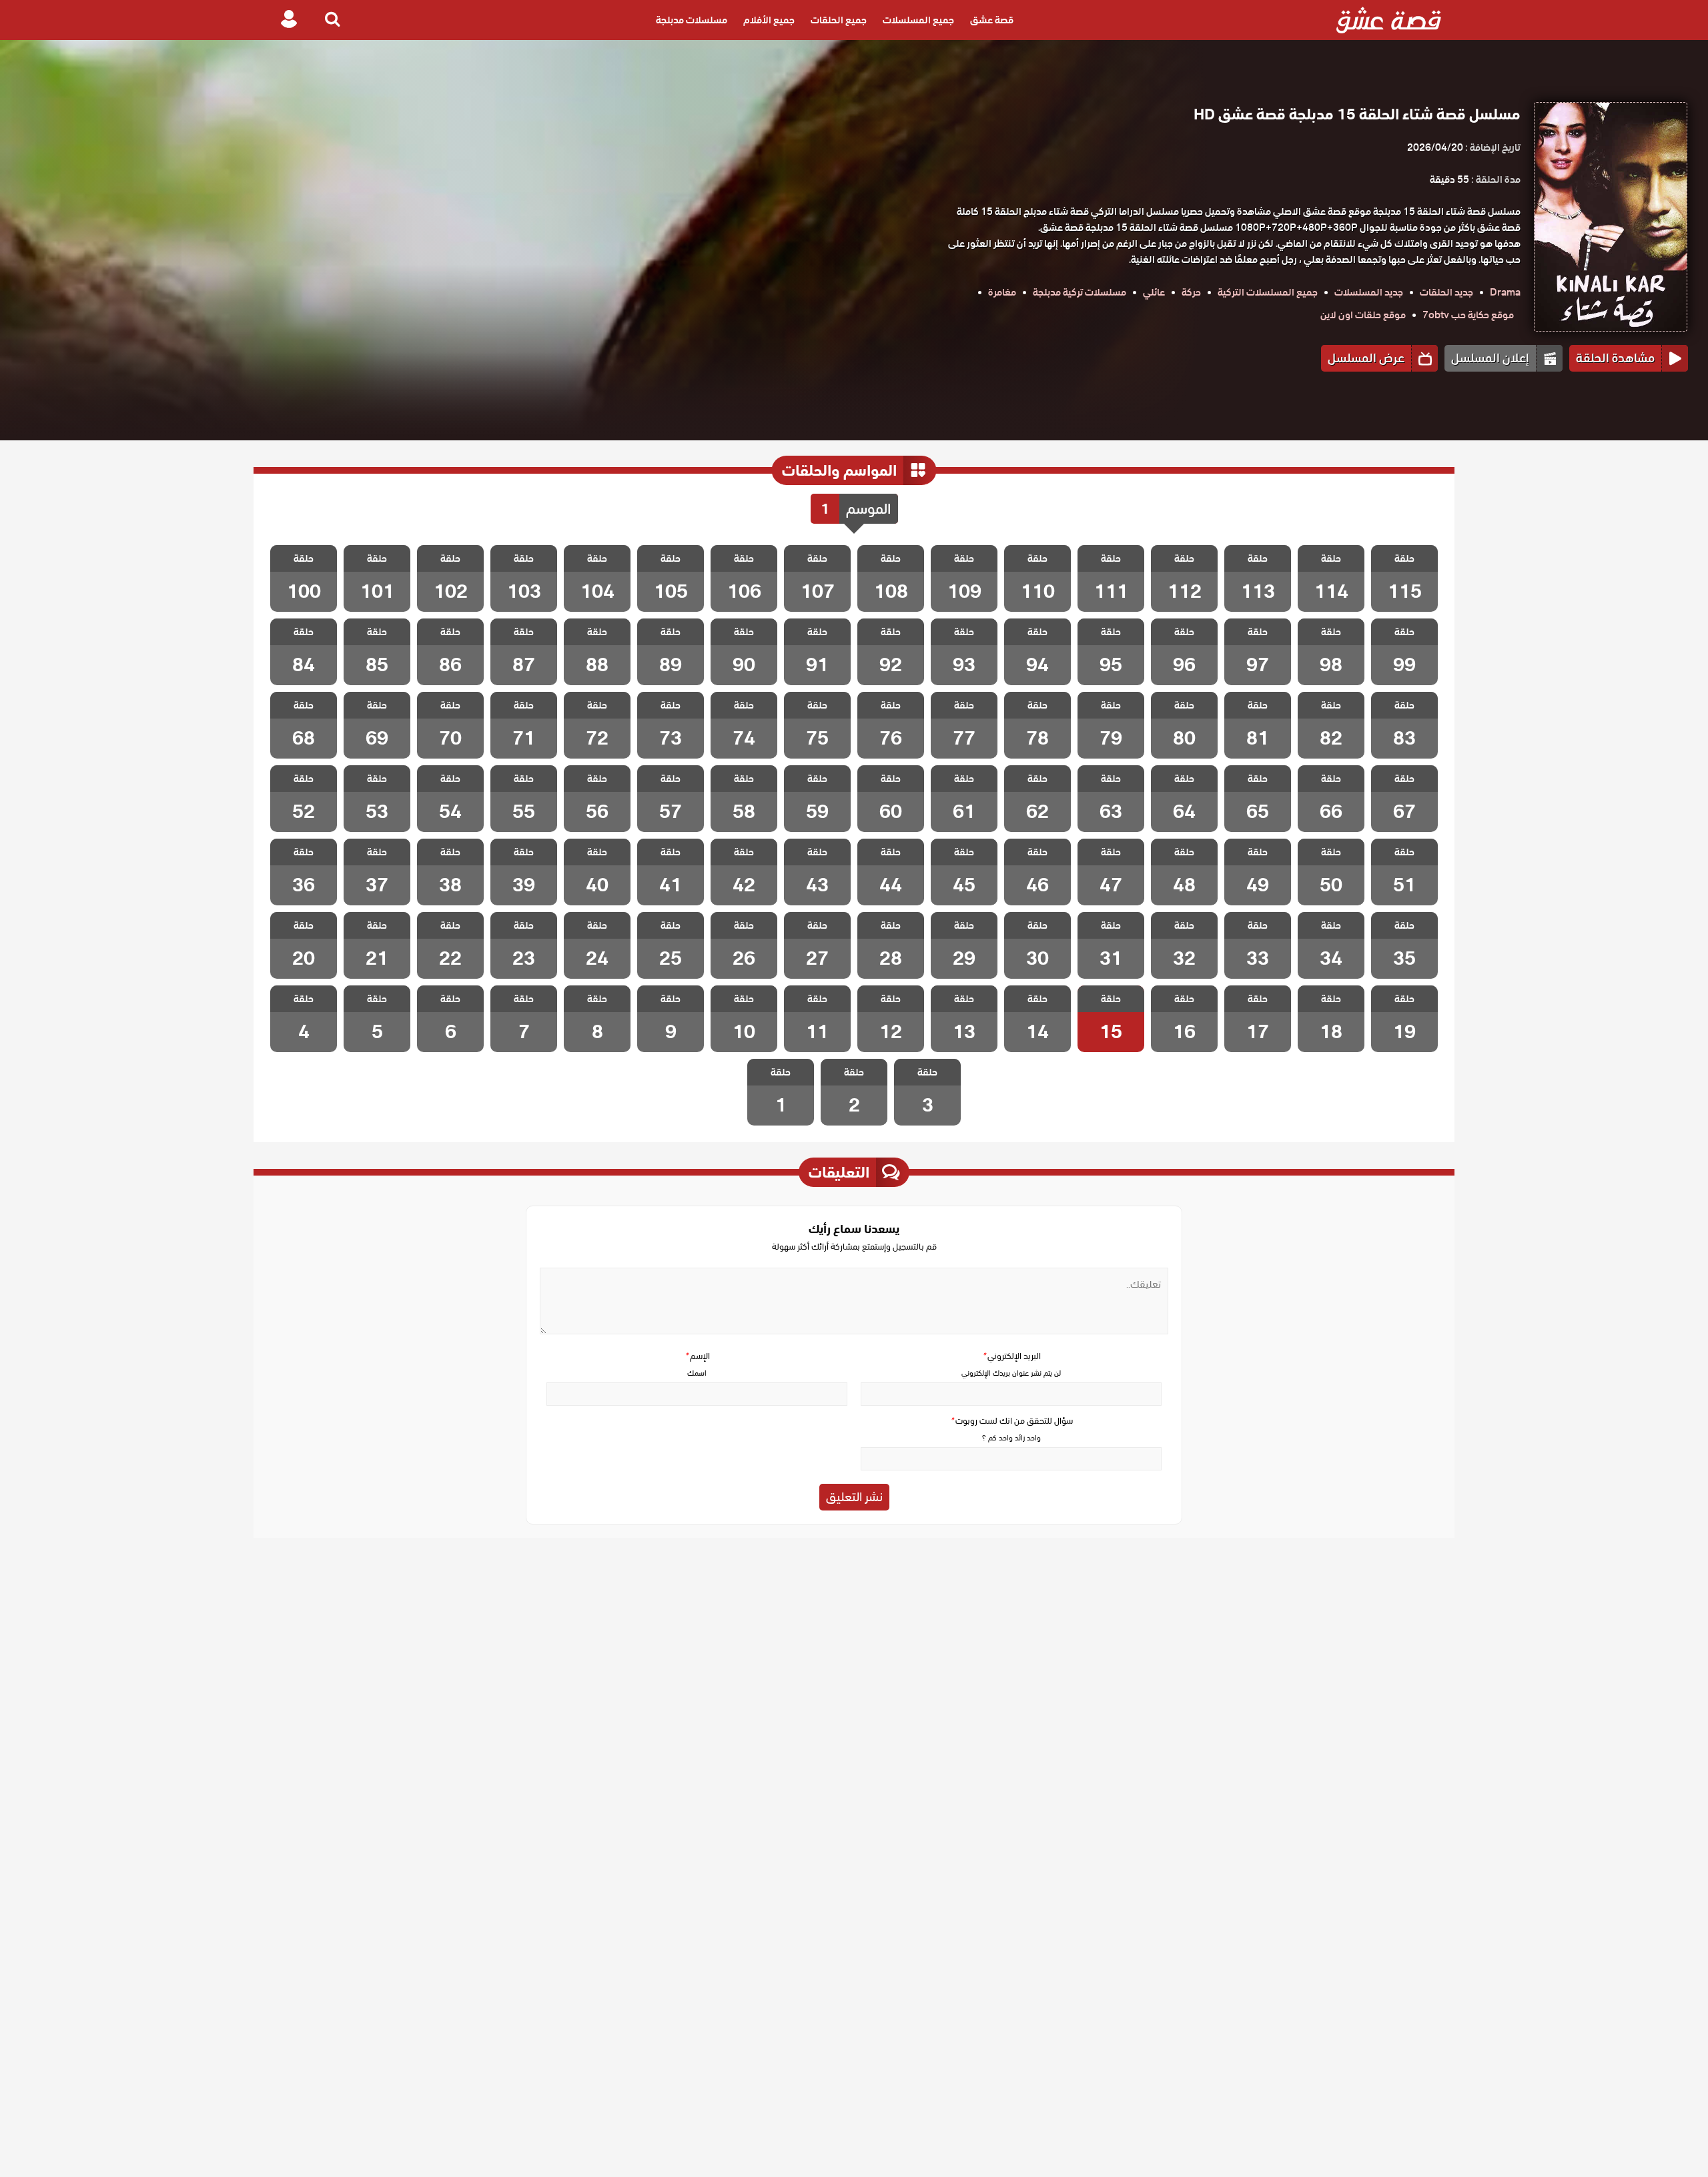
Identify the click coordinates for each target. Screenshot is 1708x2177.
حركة (1191, 292)
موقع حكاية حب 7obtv (1468, 315)
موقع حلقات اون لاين (1363, 315)
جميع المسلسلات (918, 20)
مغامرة (1002, 292)
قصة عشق (992, 20)
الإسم (697, 1356)
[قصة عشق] (1389, 20)
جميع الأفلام (769, 20)
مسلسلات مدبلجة (692, 20)
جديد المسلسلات (1369, 292)
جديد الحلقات (1446, 292)
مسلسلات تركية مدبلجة (1080, 292)
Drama (1505, 292)
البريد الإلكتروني (1011, 1356)
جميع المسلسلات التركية (1268, 292)
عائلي (1154, 292)
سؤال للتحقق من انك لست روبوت (1011, 1421)
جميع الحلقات (839, 20)
